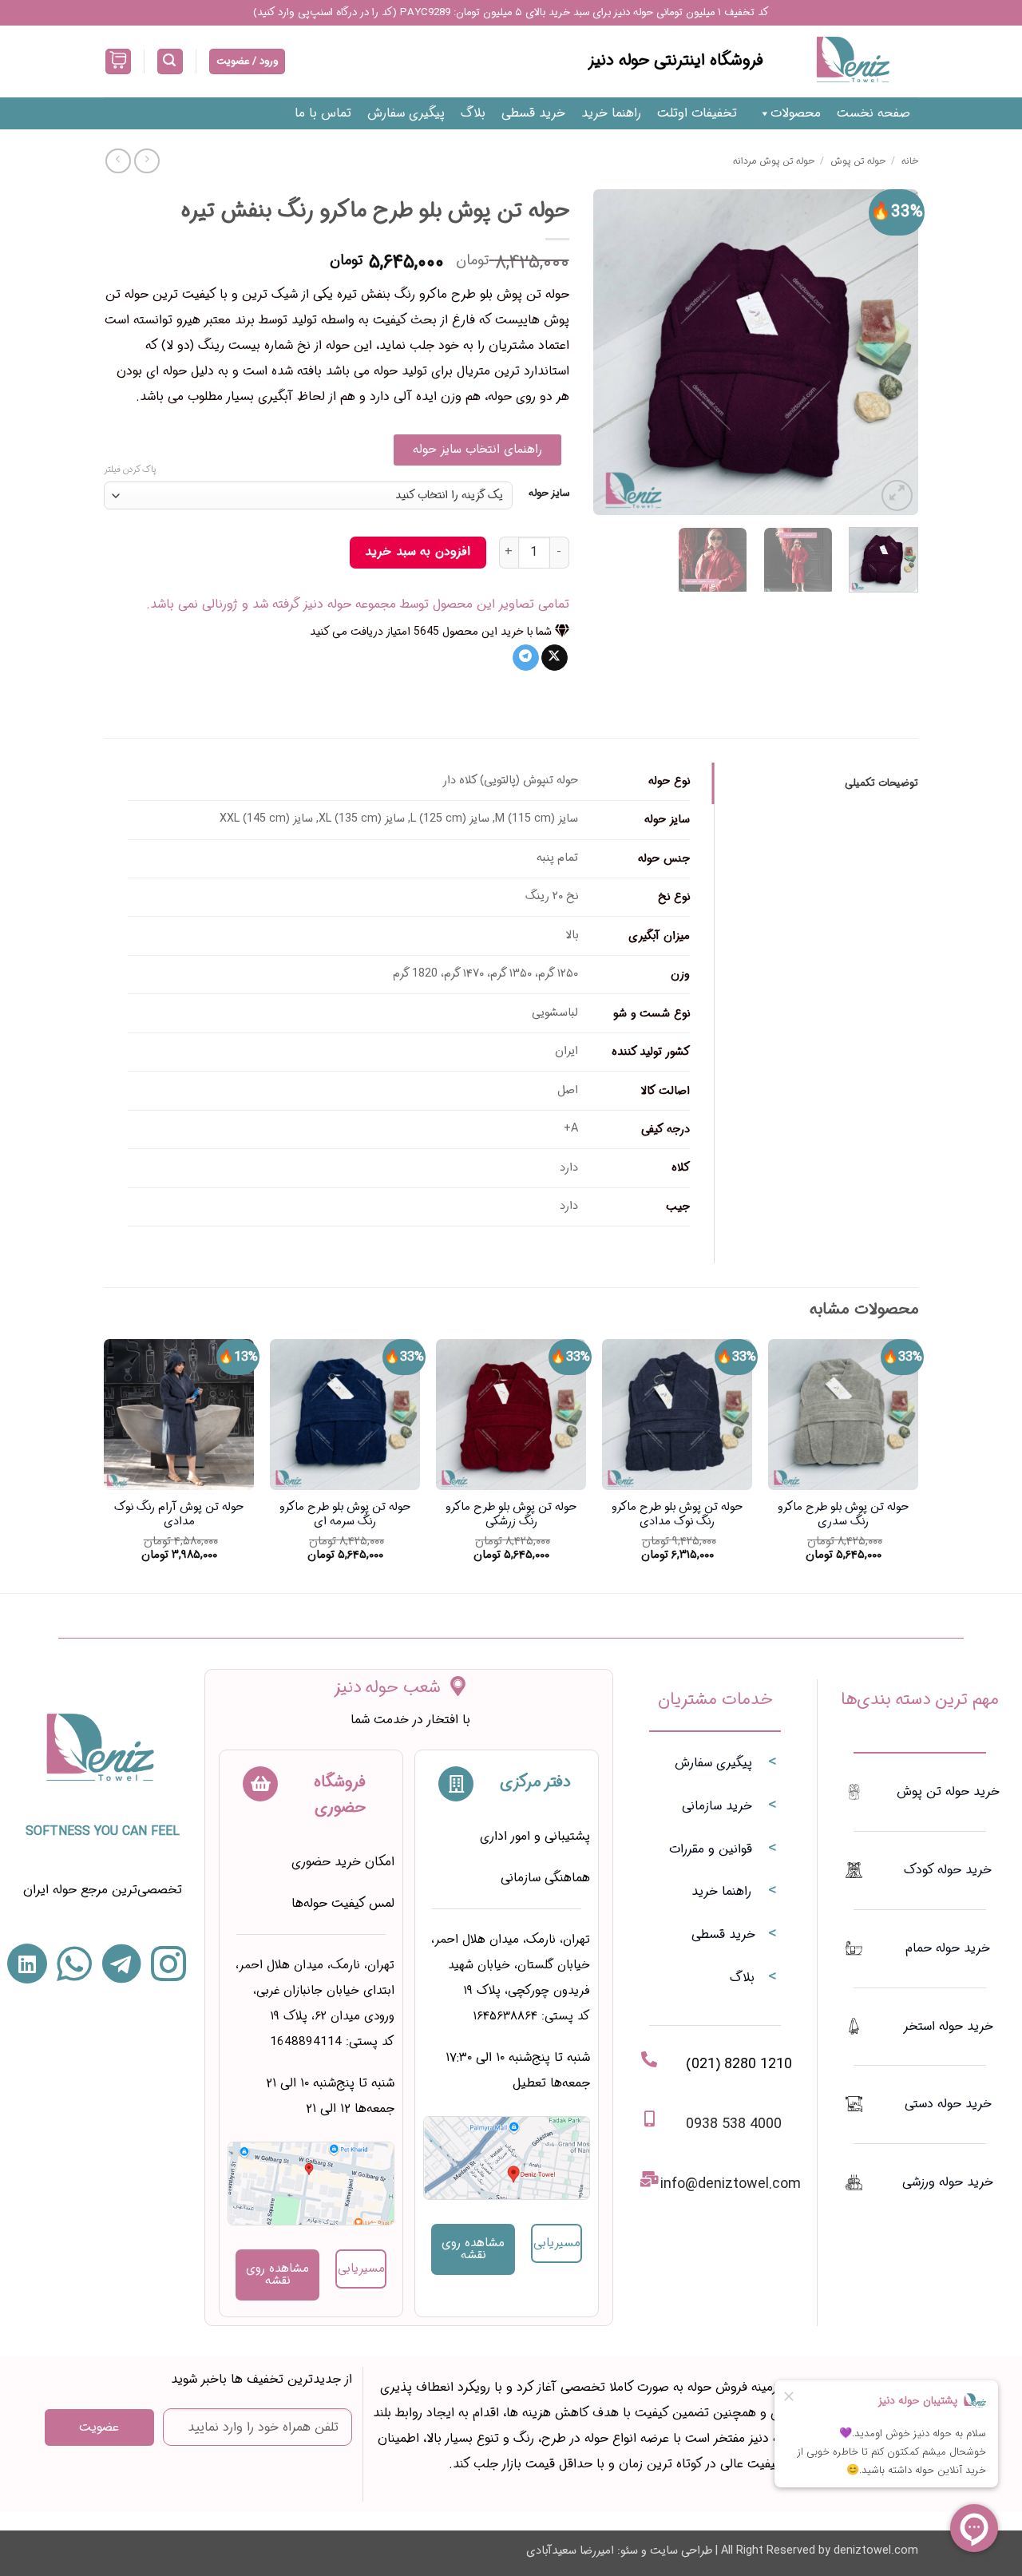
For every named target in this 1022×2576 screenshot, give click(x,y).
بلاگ (473, 113)
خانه (910, 161)
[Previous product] (118, 161)
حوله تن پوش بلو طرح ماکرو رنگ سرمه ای (345, 1515)
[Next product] (147, 161)
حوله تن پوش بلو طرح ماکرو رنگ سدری (843, 1515)
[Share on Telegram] (526, 658)
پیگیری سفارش (406, 113)
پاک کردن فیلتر (130, 470)
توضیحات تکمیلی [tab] (881, 783)
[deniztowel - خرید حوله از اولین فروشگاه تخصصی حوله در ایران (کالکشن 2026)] (853, 61)
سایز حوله (549, 493)
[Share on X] (555, 658)
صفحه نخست (873, 113)
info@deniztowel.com (731, 2184)
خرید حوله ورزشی (948, 2182)
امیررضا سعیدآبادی (570, 2551)
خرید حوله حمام (948, 1948)
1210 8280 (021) (739, 2064)
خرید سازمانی (717, 1806)
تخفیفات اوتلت (697, 113)
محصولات (796, 113)
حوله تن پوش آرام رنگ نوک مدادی (179, 1515)
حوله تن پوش (858, 161)
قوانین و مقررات (711, 1849)
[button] (170, 62)
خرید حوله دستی (948, 2104)
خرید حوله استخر (948, 2026)
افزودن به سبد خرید (417, 552)
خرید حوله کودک (948, 1870)
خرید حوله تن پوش (948, 1791)
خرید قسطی (533, 113)
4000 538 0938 (734, 2124)
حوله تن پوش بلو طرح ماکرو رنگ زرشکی (511, 1515)
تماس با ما (323, 113)
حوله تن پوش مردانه (774, 161)
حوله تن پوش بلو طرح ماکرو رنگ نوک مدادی (677, 1515)
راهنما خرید (611, 113)
